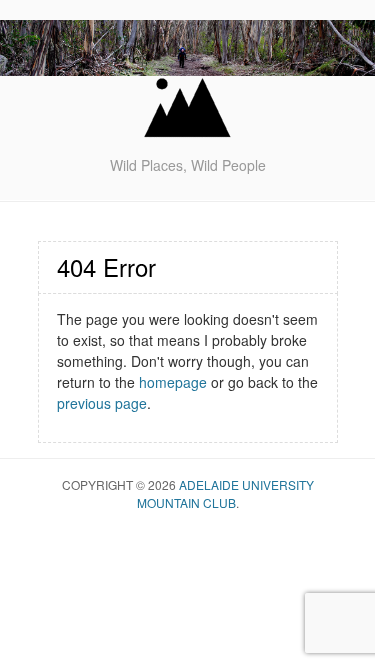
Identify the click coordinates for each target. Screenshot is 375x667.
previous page (102, 403)
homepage (173, 382)
